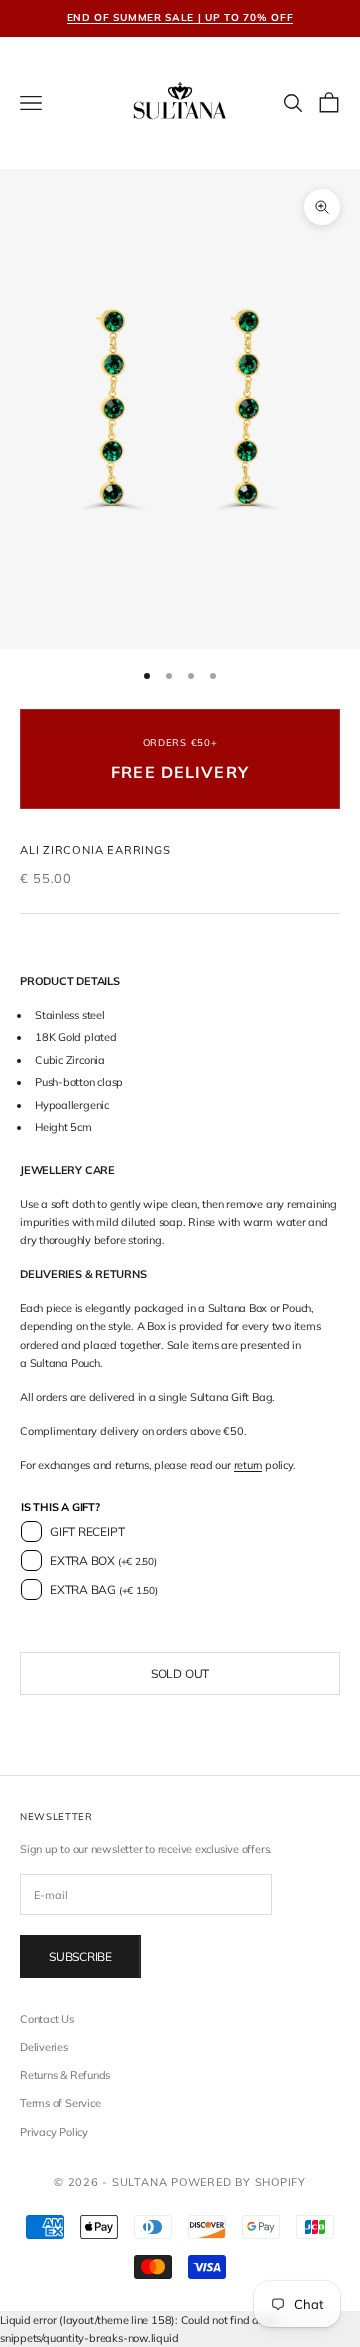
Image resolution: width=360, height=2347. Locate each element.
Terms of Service (60, 2103)
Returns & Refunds (65, 2075)
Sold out (180, 1673)
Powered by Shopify (238, 2182)
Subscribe (80, 1956)
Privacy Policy (54, 2132)
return (248, 1465)
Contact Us (47, 2019)
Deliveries (44, 2047)
